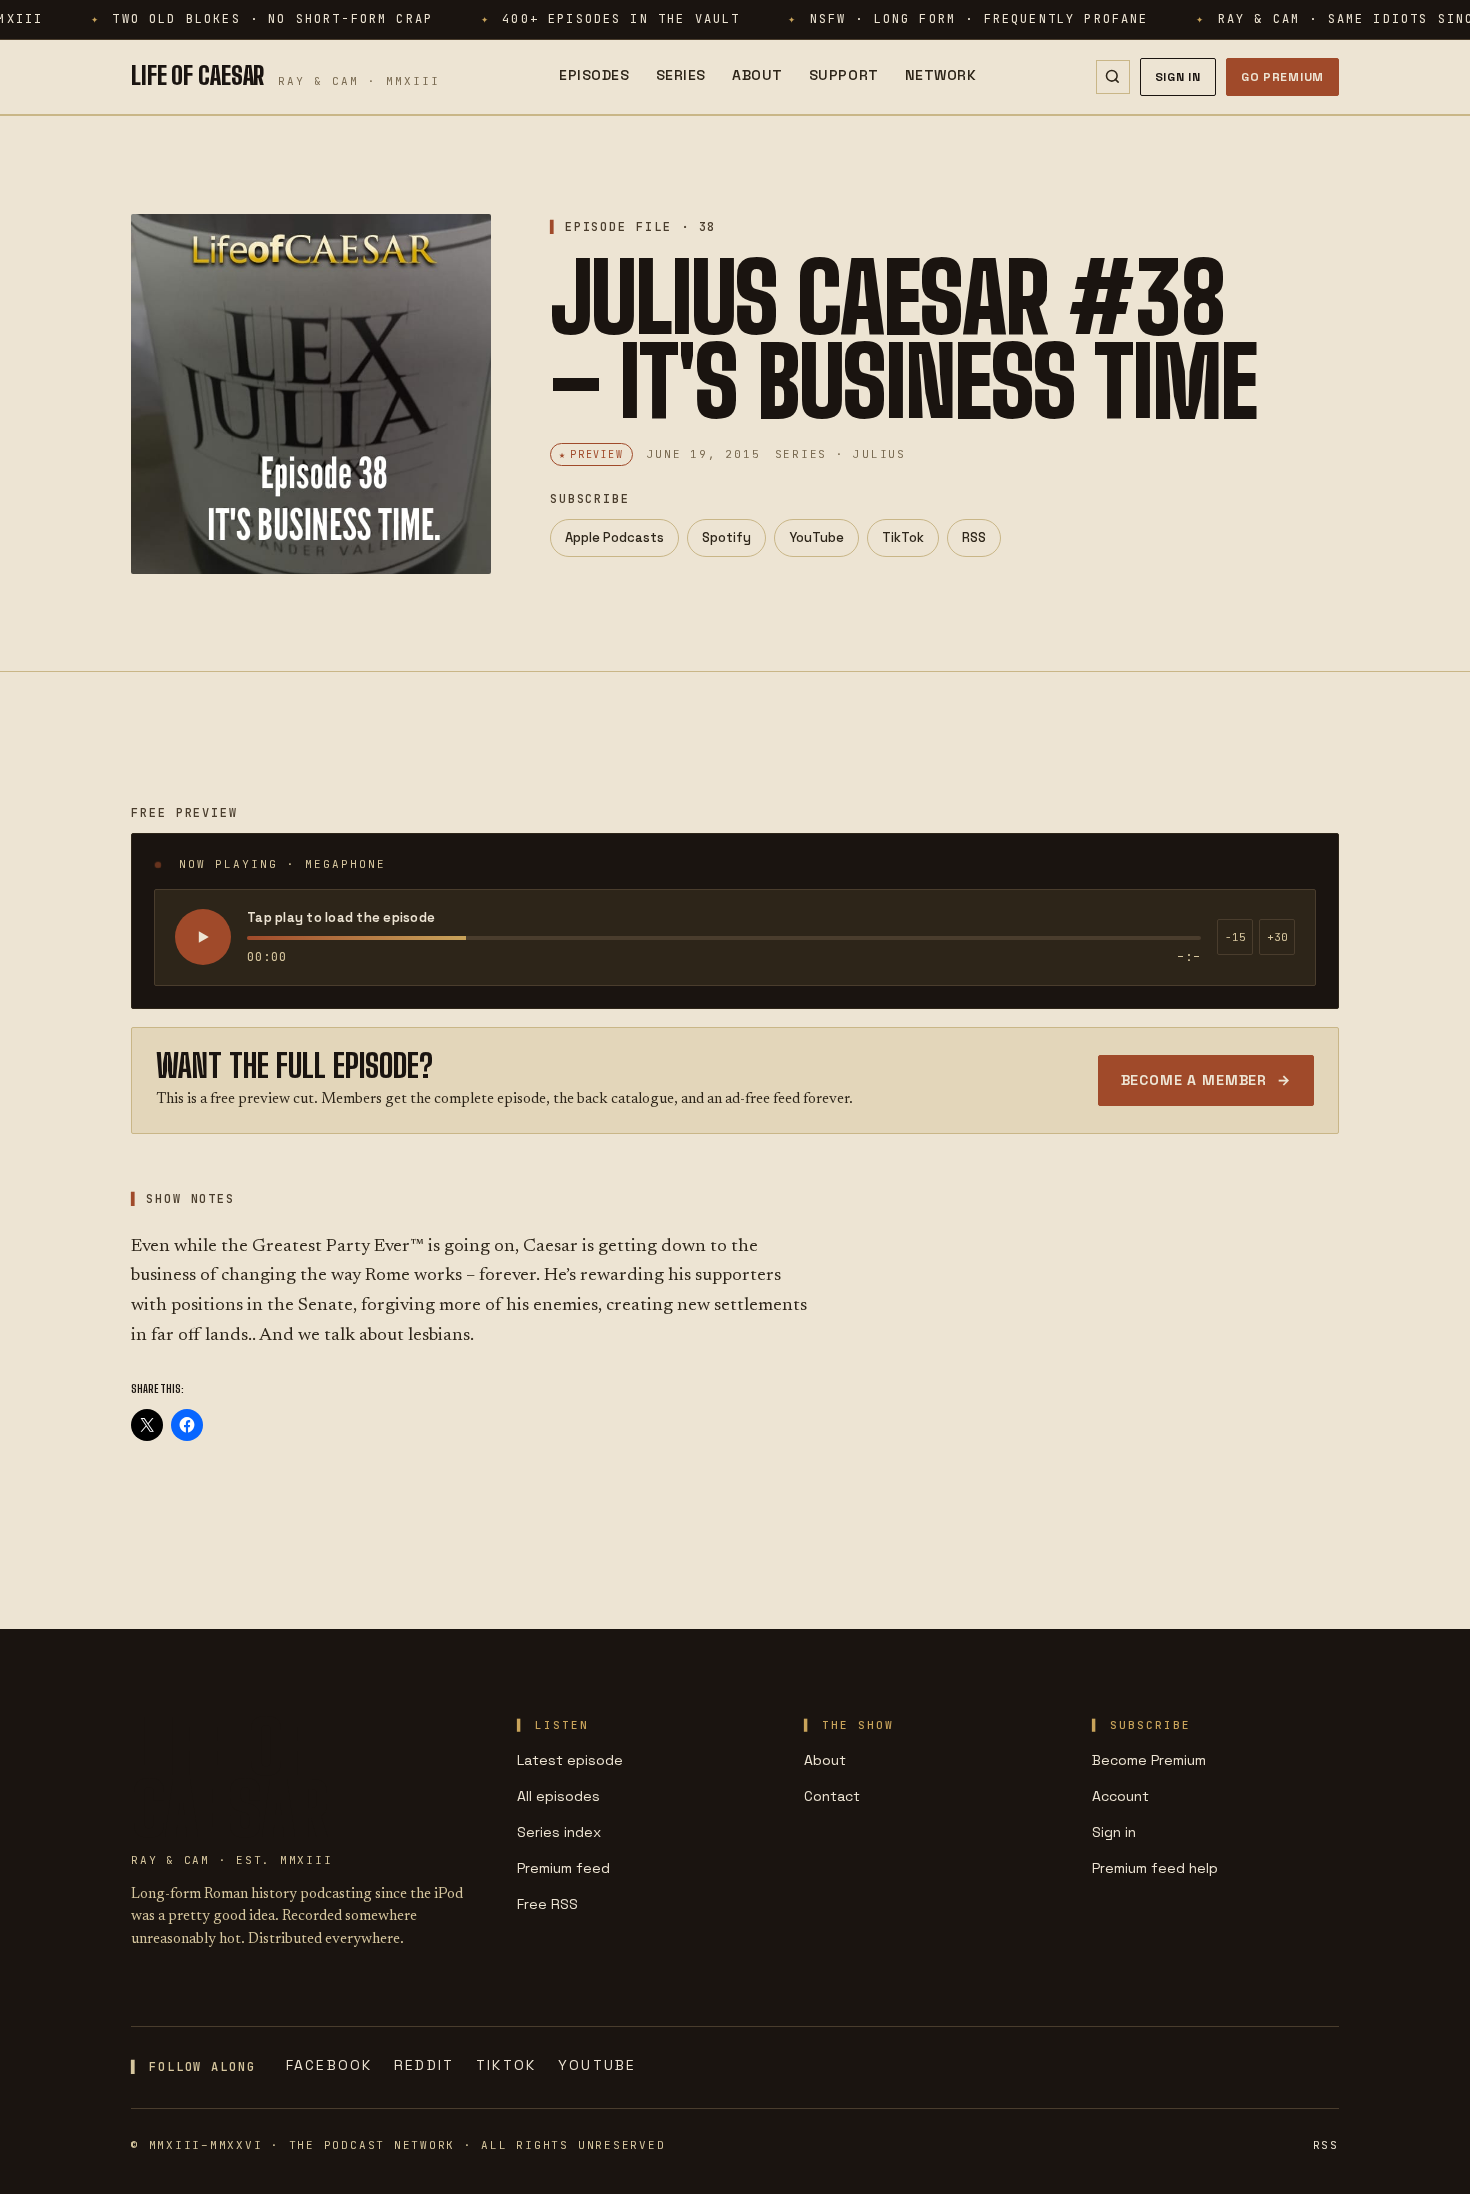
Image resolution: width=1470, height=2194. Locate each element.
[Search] (1113, 77)
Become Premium (1149, 1760)
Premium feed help (1155, 1868)
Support (844, 75)
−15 (1235, 937)
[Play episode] (203, 937)
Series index (559, 1832)
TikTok (903, 537)
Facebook (329, 2065)
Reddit (424, 2065)
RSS (974, 537)
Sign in (1114, 1832)
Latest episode (570, 1760)
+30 (1277, 937)
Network (941, 75)
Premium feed (563, 1868)
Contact (832, 1796)
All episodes (558, 1796)
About (757, 75)
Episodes (594, 75)
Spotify (726, 537)
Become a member (1206, 1080)
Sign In (1178, 77)
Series (681, 75)
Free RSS (547, 1904)
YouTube (816, 537)
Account (1120, 1796)
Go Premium (1282, 77)
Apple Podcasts (614, 537)
